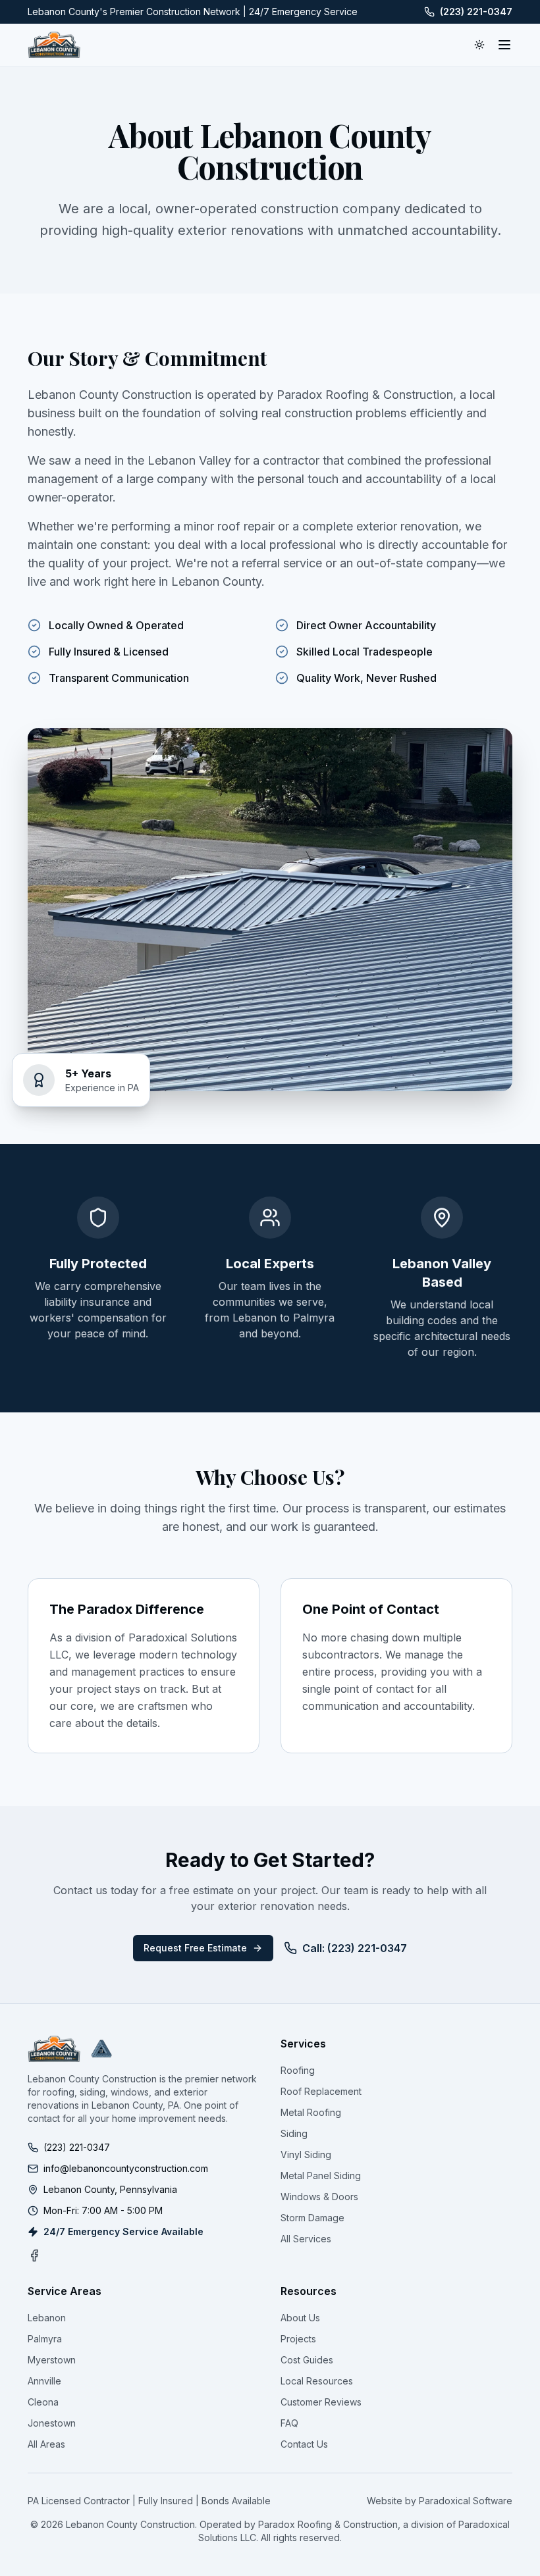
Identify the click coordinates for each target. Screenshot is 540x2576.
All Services (306, 2239)
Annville (44, 2381)
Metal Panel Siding (321, 2176)
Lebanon (47, 2318)
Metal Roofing (311, 2112)
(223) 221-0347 (476, 12)
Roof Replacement (321, 2091)
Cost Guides (307, 2360)
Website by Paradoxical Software (440, 2501)
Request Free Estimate (195, 1948)
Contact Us (304, 2444)
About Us (300, 2318)
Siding (294, 2133)
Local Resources (317, 2381)
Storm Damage (312, 2218)
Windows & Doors (319, 2197)
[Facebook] (34, 2255)
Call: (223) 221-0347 (355, 1948)
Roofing (298, 2070)
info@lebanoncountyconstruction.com (126, 2168)
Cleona (43, 2402)
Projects (298, 2339)
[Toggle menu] (504, 45)
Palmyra (45, 2339)
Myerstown (52, 2360)
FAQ (289, 2423)
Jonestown (52, 2423)
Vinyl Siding (306, 2154)
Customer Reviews (321, 2402)
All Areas (46, 2444)
